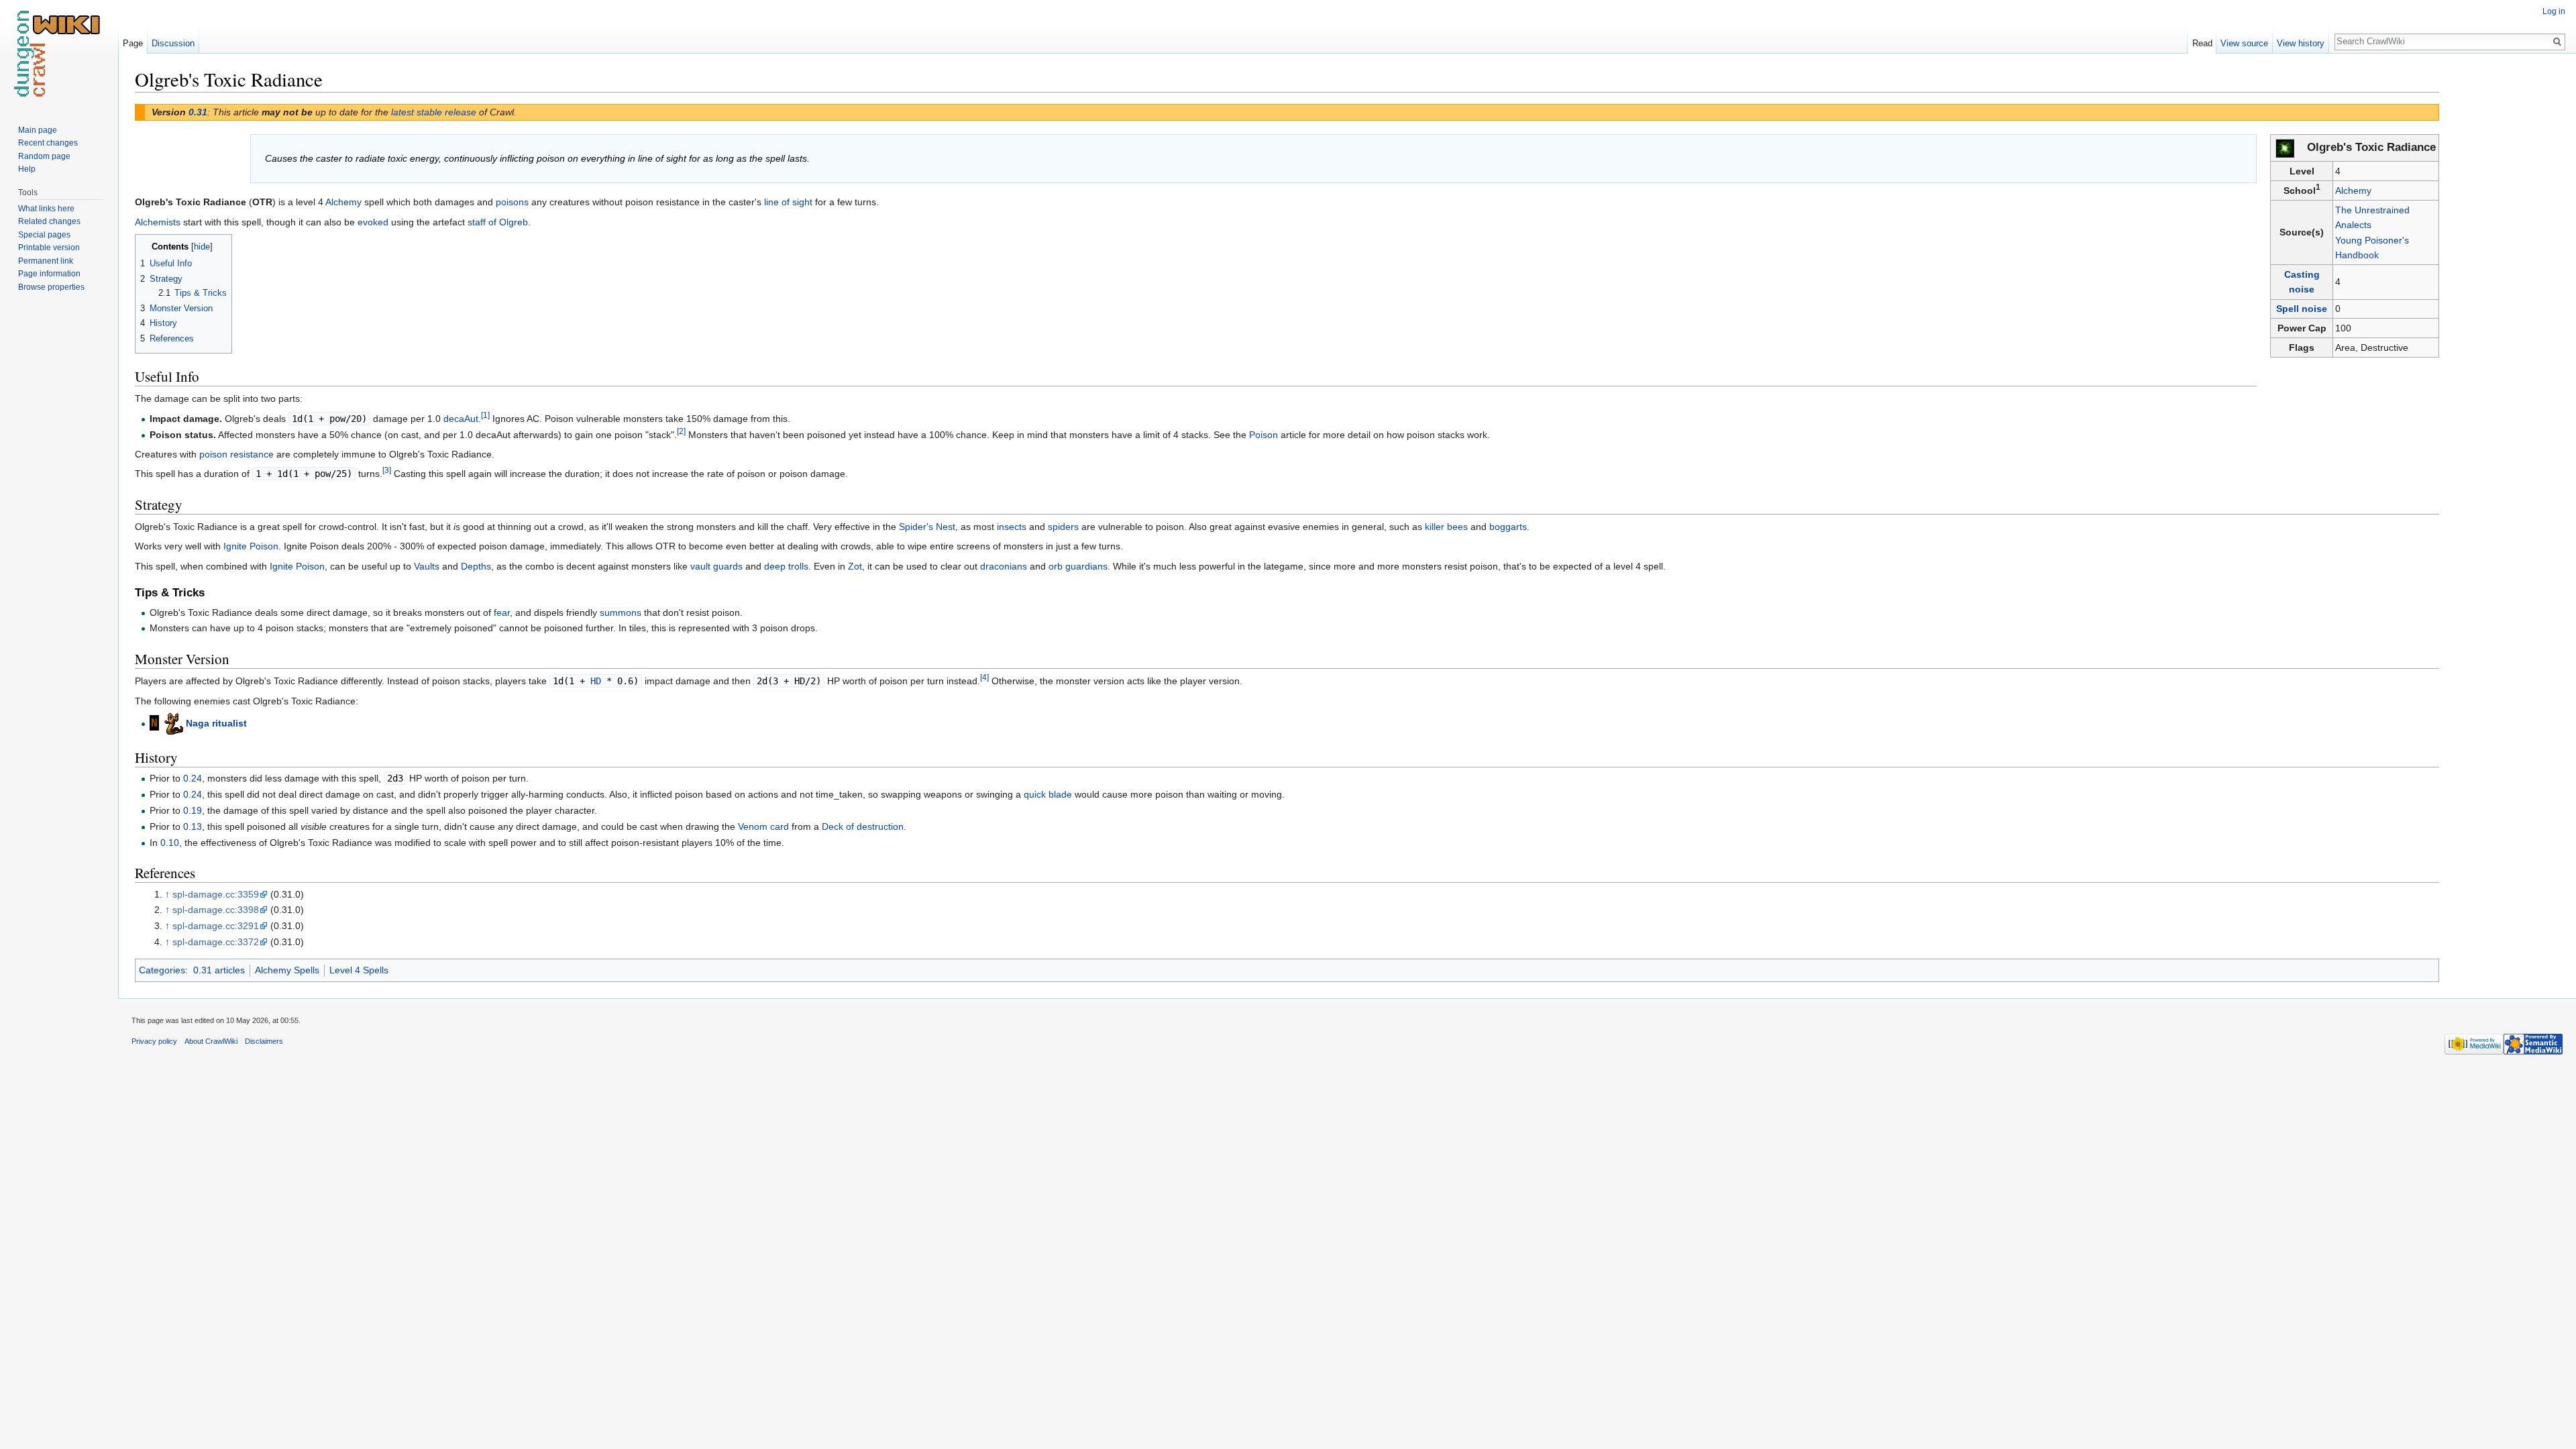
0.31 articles (219, 970)
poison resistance (236, 454)
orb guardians (1078, 566)
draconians (1004, 566)
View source (2244, 43)
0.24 (193, 778)
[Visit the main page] (59, 54)
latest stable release (434, 112)
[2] (681, 431)
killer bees (1446, 527)
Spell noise (2302, 309)
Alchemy (2353, 191)
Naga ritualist (216, 723)
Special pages (44, 235)
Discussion (173, 43)
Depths (476, 566)
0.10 (170, 843)
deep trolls (786, 566)
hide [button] (202, 247)
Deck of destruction (863, 826)
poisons (512, 202)
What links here (46, 209)
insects (1012, 527)
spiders (1063, 527)
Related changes (49, 221)
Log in (2554, 11)
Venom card (763, 826)
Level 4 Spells (359, 970)
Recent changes (48, 143)
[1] (485, 415)
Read (2202, 43)
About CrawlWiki (211, 1041)
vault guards (716, 566)
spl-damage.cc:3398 (216, 910)
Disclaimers (264, 1041)
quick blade (1048, 794)
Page (133, 43)
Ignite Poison (251, 546)
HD (596, 681)
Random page (44, 156)
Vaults (427, 566)
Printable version (49, 248)
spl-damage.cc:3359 (216, 894)
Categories (162, 970)
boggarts (1508, 527)
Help (27, 169)
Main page (38, 130)
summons (621, 612)
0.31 (198, 112)
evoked (373, 222)
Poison (1264, 435)
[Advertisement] (2506, 268)
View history (2301, 43)
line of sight (788, 202)
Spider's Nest (927, 527)
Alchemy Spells (287, 970)
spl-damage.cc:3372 (216, 942)
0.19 (193, 810)
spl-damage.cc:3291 (216, 926)
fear (502, 612)
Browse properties (51, 287)
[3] (387, 471)
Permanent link (46, 261)
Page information (49, 274)
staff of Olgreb (498, 222)
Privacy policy (154, 1041)
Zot (855, 566)
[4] (984, 677)
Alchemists (158, 222)
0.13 (193, 826)
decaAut (461, 419)
